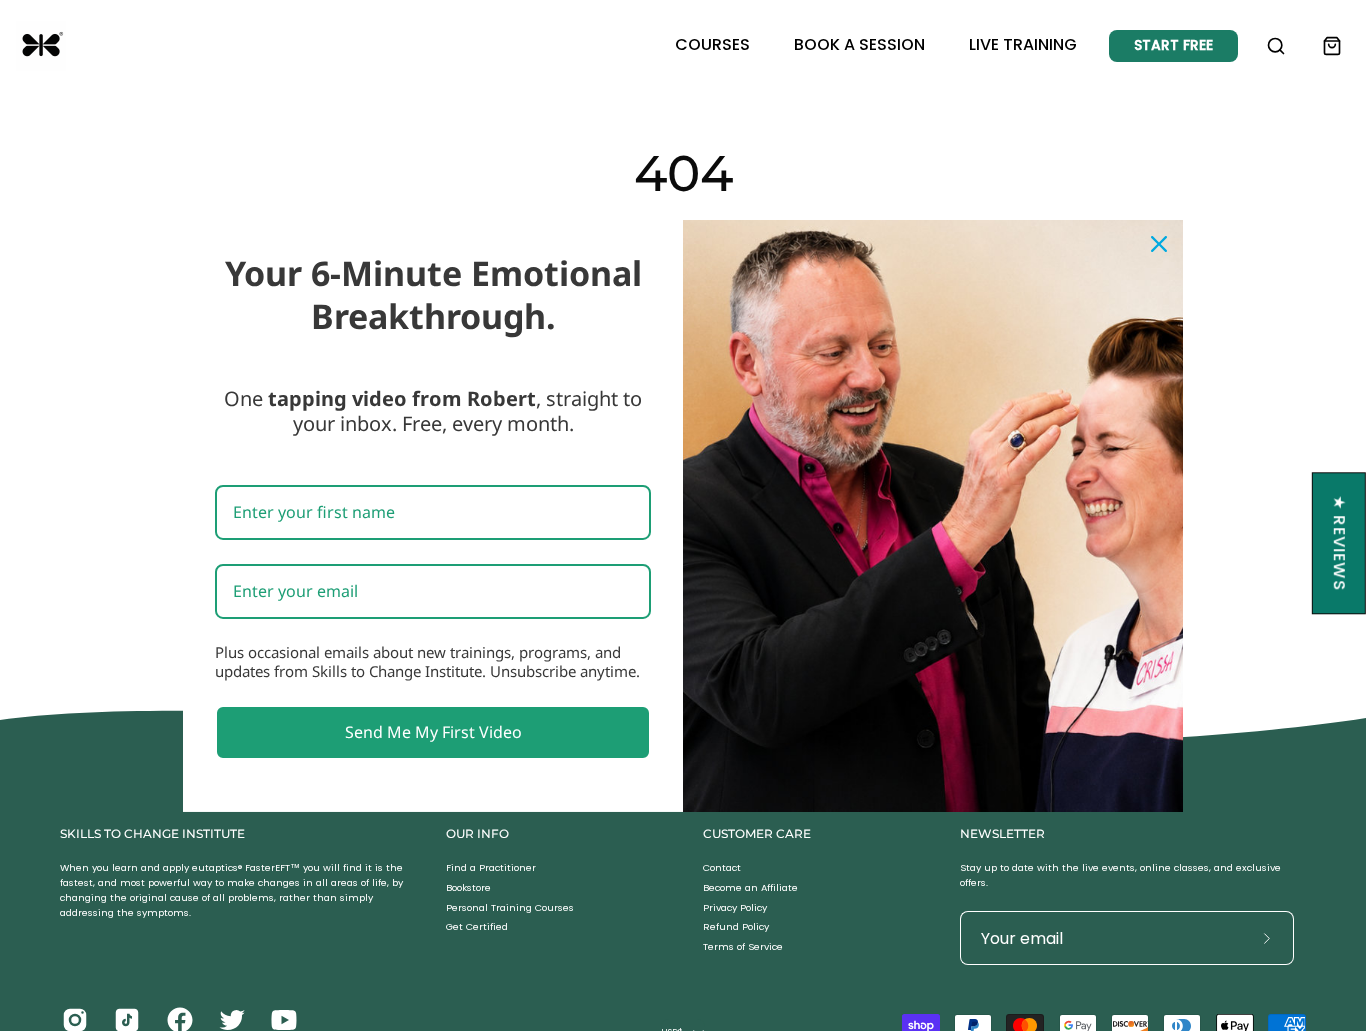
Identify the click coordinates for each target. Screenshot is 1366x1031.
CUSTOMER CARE (757, 833)
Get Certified (477, 927)
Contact (722, 867)
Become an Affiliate (750, 887)
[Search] (1276, 46)
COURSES (712, 44)
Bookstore (468, 887)
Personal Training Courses (510, 907)
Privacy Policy (735, 907)
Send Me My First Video (433, 731)
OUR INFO (477, 833)
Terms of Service (743, 947)
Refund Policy (736, 927)
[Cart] (1332, 46)
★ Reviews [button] (1339, 543)
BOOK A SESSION (859, 44)
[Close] (1159, 243)
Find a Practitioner (491, 867)
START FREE (1173, 45)
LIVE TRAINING (1023, 44)
